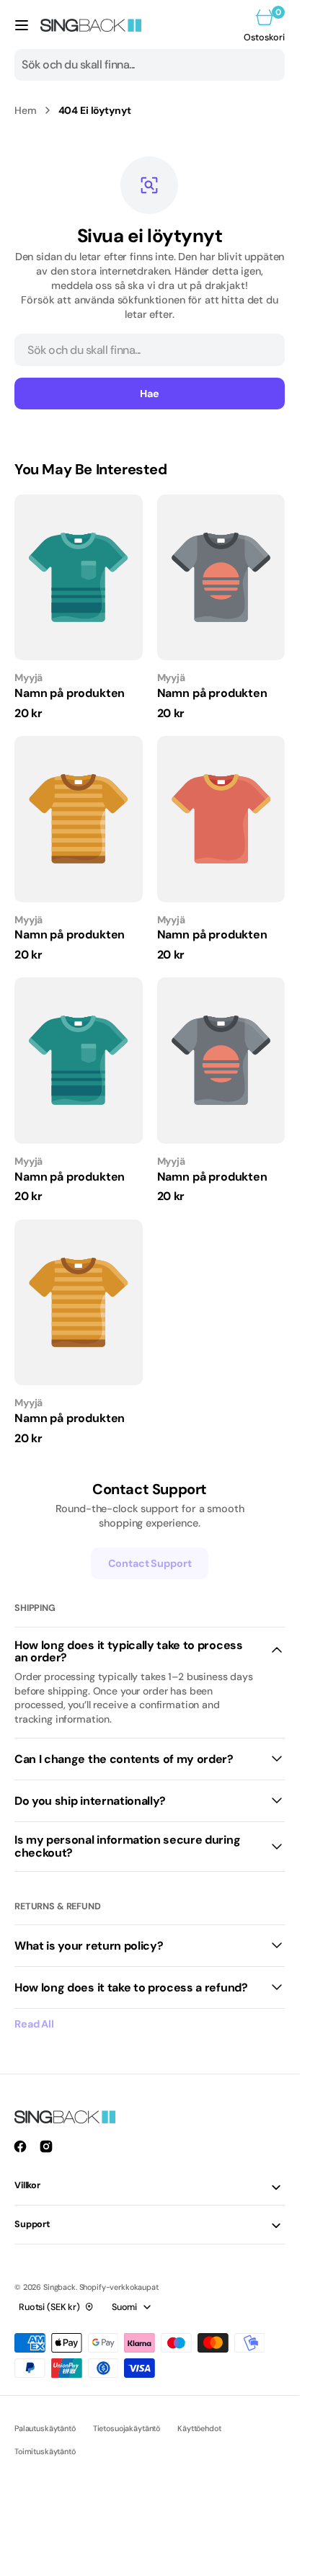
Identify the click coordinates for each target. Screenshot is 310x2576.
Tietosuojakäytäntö (127, 2428)
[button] (22, 25)
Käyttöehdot (199, 2428)
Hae (150, 394)
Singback (59, 2287)
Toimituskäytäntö (45, 2451)
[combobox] (150, 65)
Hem (26, 110)
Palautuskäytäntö (45, 2428)
